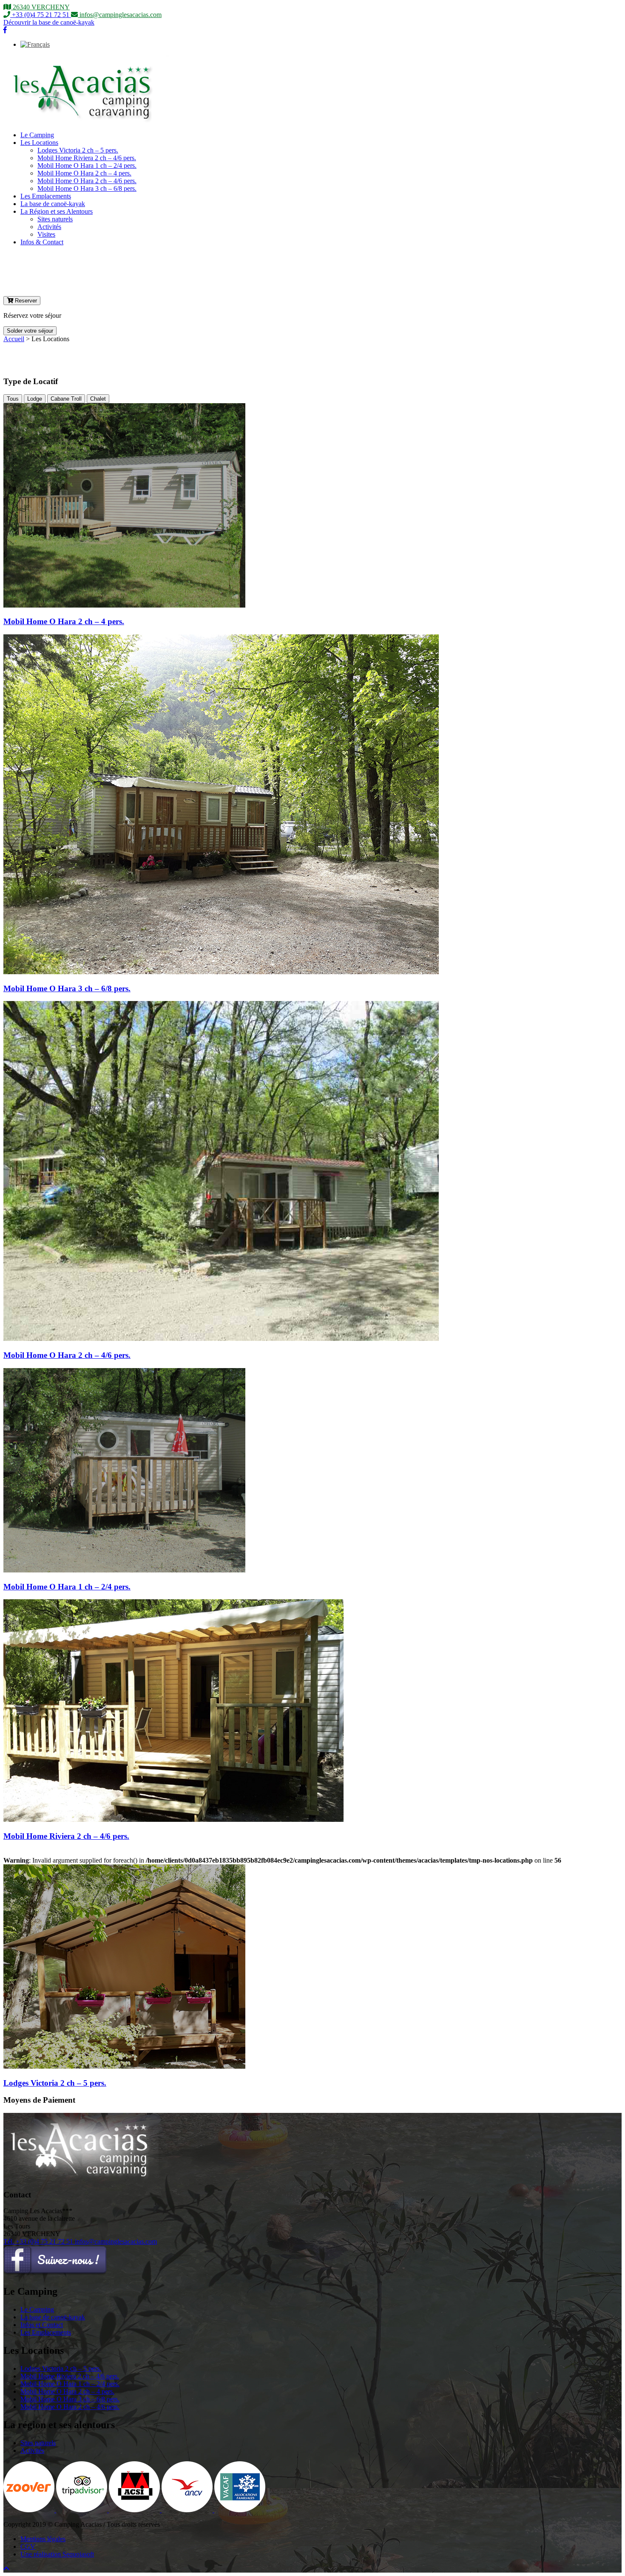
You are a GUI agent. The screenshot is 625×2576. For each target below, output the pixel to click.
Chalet (98, 399)
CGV (28, 2546)
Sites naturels (55, 219)
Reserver (25, 301)
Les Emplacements (46, 196)
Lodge (35, 399)
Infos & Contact (42, 242)
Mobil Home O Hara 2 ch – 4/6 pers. (87, 181)
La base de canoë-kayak (53, 204)
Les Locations (39, 143)
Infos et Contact (42, 2325)
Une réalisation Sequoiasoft (57, 2554)
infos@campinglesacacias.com (116, 2241)
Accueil (14, 339)
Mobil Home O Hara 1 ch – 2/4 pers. (87, 165)
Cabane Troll (66, 399)
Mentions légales (43, 2539)
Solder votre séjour (30, 331)
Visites (46, 234)
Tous (13, 399)
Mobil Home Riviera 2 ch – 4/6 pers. (87, 158)
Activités (49, 227)
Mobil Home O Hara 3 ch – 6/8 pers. (87, 188)
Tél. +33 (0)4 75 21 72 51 (39, 2241)
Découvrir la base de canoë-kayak (49, 22)
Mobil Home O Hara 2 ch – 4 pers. (84, 173)
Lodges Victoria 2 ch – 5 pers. (78, 150)
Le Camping (37, 135)
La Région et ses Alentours (57, 211)
